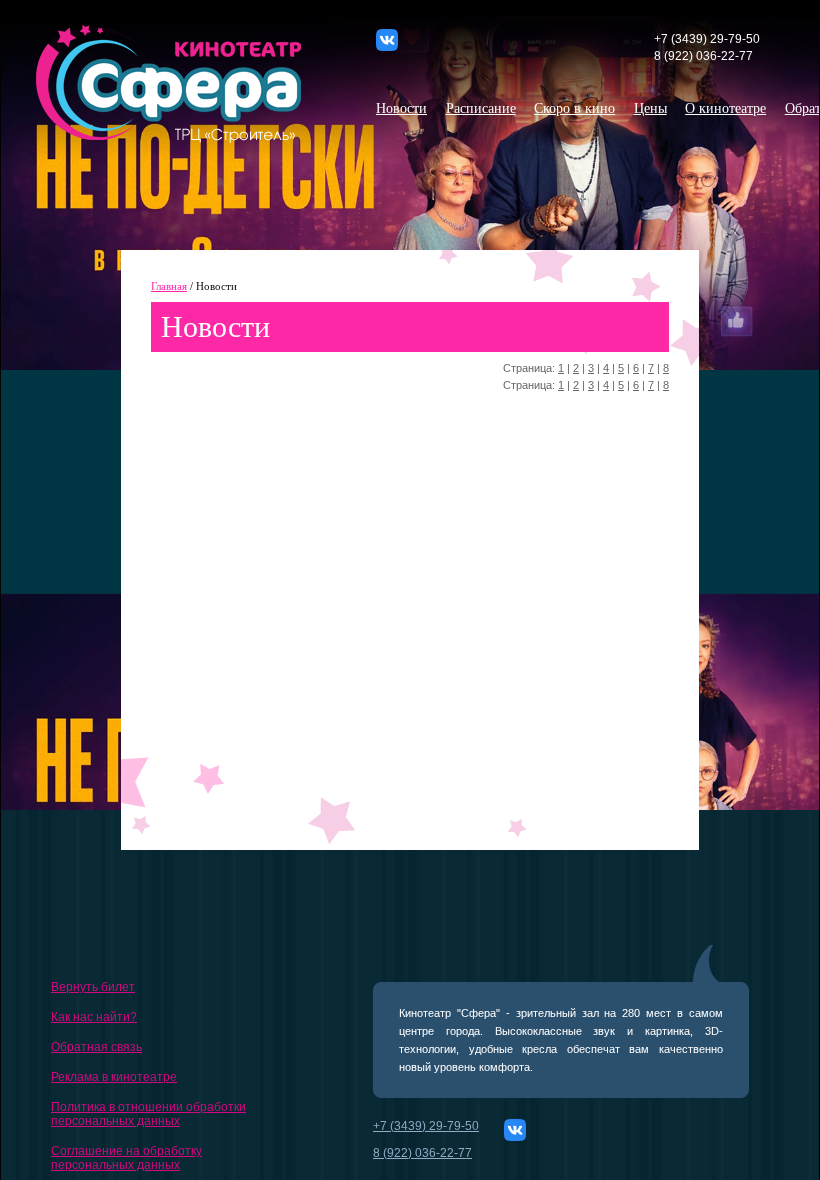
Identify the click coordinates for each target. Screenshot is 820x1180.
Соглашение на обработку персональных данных (126, 1158)
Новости (401, 108)
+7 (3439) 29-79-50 (707, 39)
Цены (650, 108)
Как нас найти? (94, 1017)
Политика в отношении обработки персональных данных (148, 1114)
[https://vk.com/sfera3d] (397, 47)
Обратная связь (96, 1047)
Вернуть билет (93, 987)
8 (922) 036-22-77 (703, 56)
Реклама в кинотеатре (114, 1077)
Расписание (481, 108)
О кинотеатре (725, 108)
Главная (169, 286)
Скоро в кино (574, 108)
